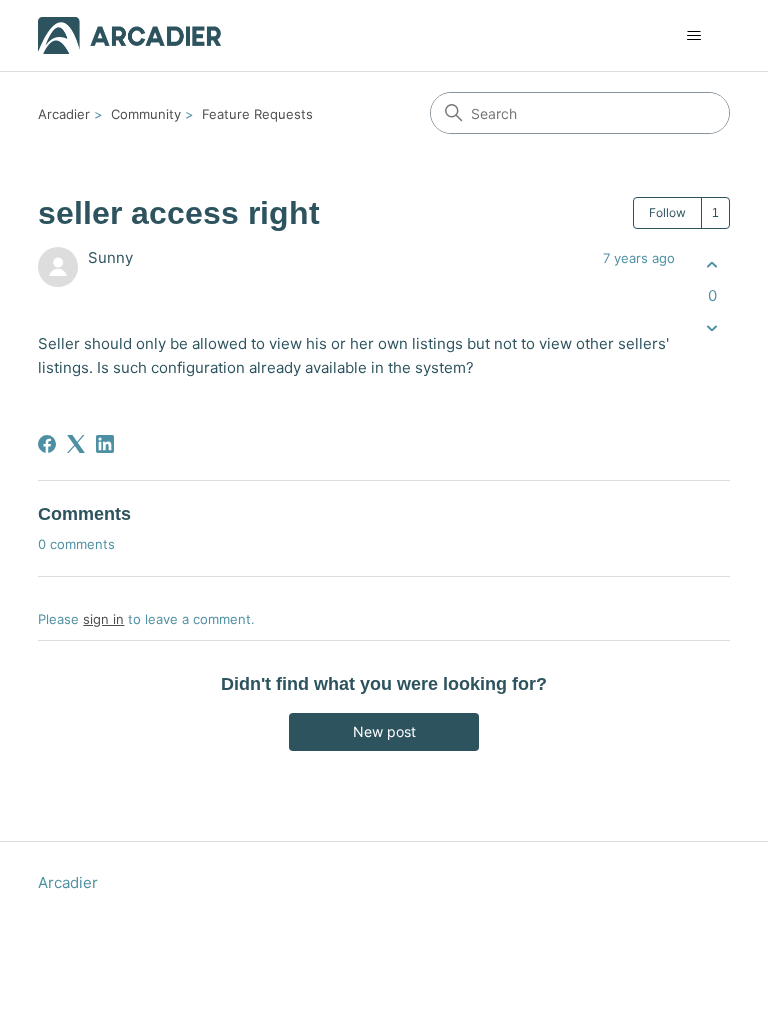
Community (146, 114)
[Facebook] (47, 444)
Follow (667, 212)
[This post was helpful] (712, 264)
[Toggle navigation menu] (694, 36)
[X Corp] (76, 444)
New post (384, 731)
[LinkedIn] (105, 444)
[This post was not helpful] (712, 328)
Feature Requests (257, 114)
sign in (103, 619)
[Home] (129, 35)
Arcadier (64, 114)
